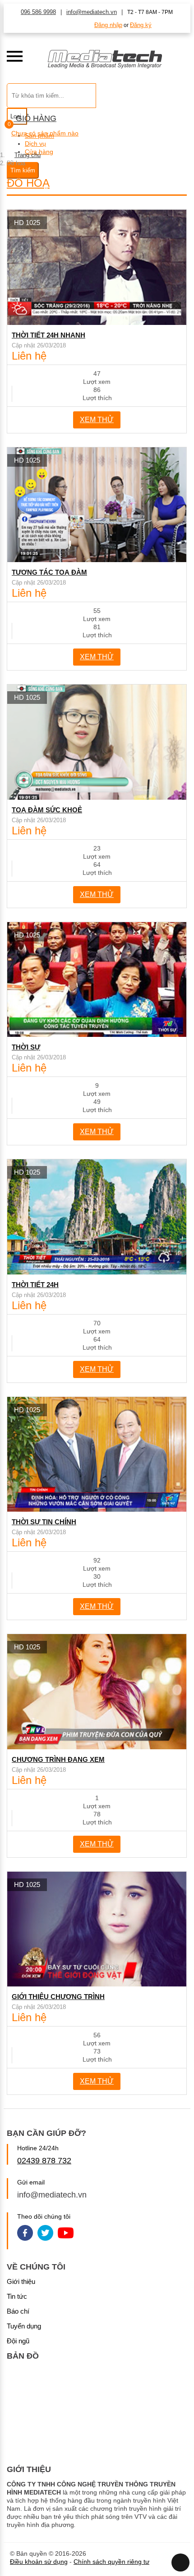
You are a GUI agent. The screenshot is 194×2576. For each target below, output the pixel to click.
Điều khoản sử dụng (39, 2562)
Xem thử (97, 420)
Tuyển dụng (24, 2326)
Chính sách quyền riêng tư (111, 2562)
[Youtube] (66, 2234)
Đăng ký (141, 25)
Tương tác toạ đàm (49, 572)
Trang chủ (28, 155)
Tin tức (17, 2296)
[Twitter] (45, 2234)
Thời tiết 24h (35, 1285)
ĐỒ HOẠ (28, 183)
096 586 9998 (38, 12)
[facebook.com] (25, 2234)
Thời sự (26, 1047)
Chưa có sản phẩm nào (45, 133)
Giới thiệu (21, 2281)
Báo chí (18, 2311)
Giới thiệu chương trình (58, 1997)
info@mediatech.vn (92, 12)
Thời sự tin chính (44, 1522)
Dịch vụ (35, 144)
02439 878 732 (44, 2161)
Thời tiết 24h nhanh (48, 335)
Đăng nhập (108, 25)
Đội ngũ (18, 2341)
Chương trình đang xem (58, 1759)
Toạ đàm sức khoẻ (47, 810)
